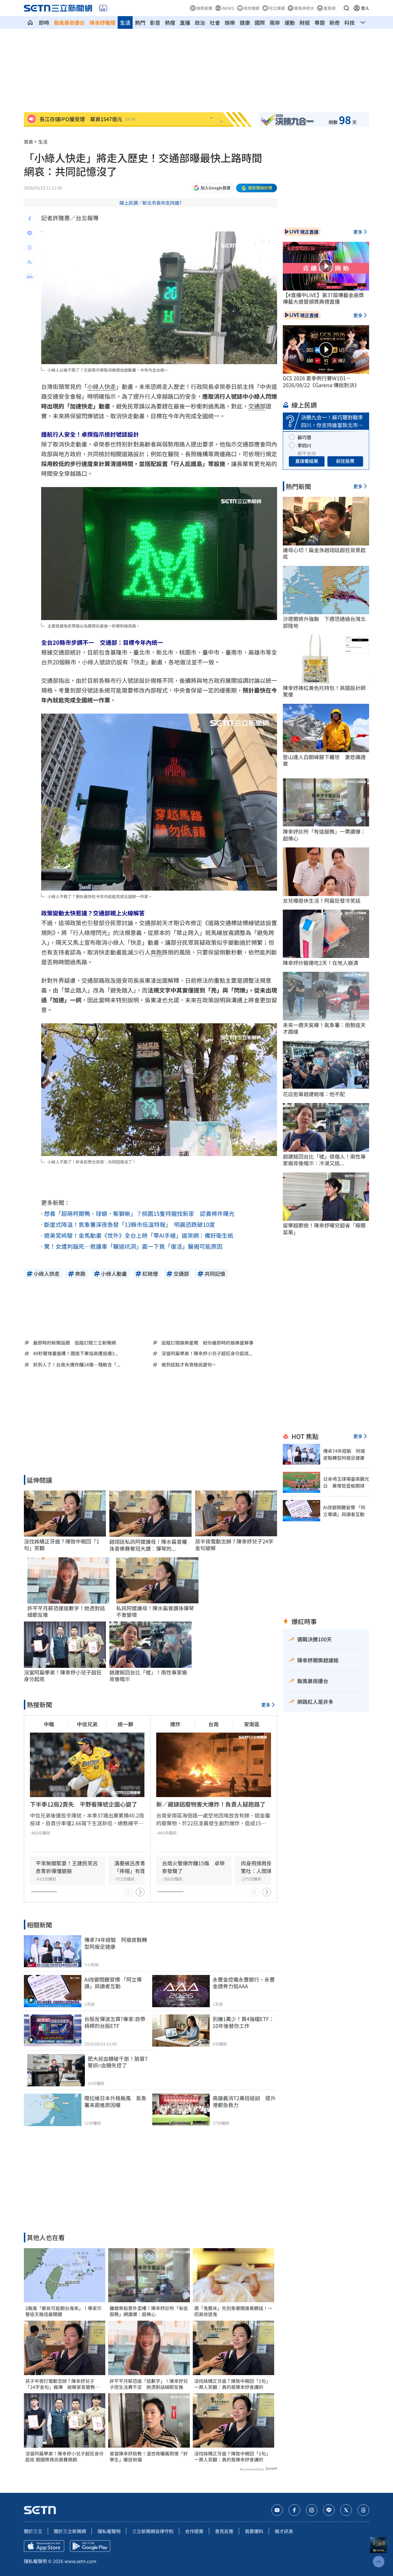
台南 (213, 1724)
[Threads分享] (30, 248)
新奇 (335, 22)
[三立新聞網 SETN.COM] (30, 22)
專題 (320, 22)
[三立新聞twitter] (346, 2510)
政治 (200, 22)
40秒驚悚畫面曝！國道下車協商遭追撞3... (76, 1353)
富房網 (329, 8)
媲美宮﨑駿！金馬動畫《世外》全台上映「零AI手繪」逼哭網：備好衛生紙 (139, 1235)
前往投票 (345, 461)
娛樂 (230, 22)
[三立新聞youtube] (277, 2510)
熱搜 (170, 22)
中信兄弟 (87, 1724)
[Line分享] (30, 233)
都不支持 (307, 453)
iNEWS (228, 8)
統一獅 (125, 1724)
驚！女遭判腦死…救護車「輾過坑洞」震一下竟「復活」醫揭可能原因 (133, 1246)
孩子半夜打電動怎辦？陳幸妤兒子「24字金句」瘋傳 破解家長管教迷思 (62, 2384)
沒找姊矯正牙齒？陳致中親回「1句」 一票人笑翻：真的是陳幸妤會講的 (233, 2384)
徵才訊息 (284, 2531)
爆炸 (175, 1724)
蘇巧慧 (304, 437)
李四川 (304, 445)
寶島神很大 (304, 8)
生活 (125, 22)
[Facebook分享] (30, 219)
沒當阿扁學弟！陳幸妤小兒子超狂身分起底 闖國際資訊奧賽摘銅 (64, 2457)
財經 (305, 22)
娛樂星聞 (204, 8)
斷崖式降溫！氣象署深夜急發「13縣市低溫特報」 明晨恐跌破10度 (129, 1224)
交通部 (257, 406)
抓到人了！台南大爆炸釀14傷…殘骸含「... (77, 1365)
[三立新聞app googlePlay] (90, 2546)
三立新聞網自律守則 (153, 2531)
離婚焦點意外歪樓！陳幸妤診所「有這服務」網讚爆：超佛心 (149, 2311)
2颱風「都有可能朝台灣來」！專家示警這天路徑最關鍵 (63, 2311)
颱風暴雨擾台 (69, 22)
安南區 (252, 1724)
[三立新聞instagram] (312, 2510)
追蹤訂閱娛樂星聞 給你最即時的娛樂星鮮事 (207, 1343)
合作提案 (194, 2531)
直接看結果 (307, 461)
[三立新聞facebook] (294, 2510)
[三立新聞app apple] (44, 2546)
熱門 (140, 22)
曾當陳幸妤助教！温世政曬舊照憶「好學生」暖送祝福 (149, 2457)
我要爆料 (254, 2531)
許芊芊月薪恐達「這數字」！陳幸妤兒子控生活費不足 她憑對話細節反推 (149, 2384)
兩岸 (275, 22)
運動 (290, 22)
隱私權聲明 (109, 2531)
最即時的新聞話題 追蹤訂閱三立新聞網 (75, 1343)
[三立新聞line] (329, 2510)
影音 (155, 22)
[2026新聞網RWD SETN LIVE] (103, 8)
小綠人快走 (102, 386)
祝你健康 (251, 8)
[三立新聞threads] (363, 2510)
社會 (215, 22)
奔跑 (156, 952)
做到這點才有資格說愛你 (187, 1365)
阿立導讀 (277, 8)
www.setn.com (80, 2561)
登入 (365, 8)
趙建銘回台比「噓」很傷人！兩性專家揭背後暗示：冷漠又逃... (324, 1160)
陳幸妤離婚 (102, 22)
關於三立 (33, 2531)
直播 (185, 22)
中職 (49, 1724)
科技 (350, 22)
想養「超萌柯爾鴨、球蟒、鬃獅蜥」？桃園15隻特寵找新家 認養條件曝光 (139, 1213)
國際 (260, 22)
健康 (245, 22)
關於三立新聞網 (70, 2531)
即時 (44, 22)
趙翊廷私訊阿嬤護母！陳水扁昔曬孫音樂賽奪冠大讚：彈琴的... (148, 1545)
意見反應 (224, 2531)
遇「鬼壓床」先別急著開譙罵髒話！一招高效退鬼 (233, 2311)
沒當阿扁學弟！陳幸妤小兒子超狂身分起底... (207, 1353)
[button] (346, 8)
